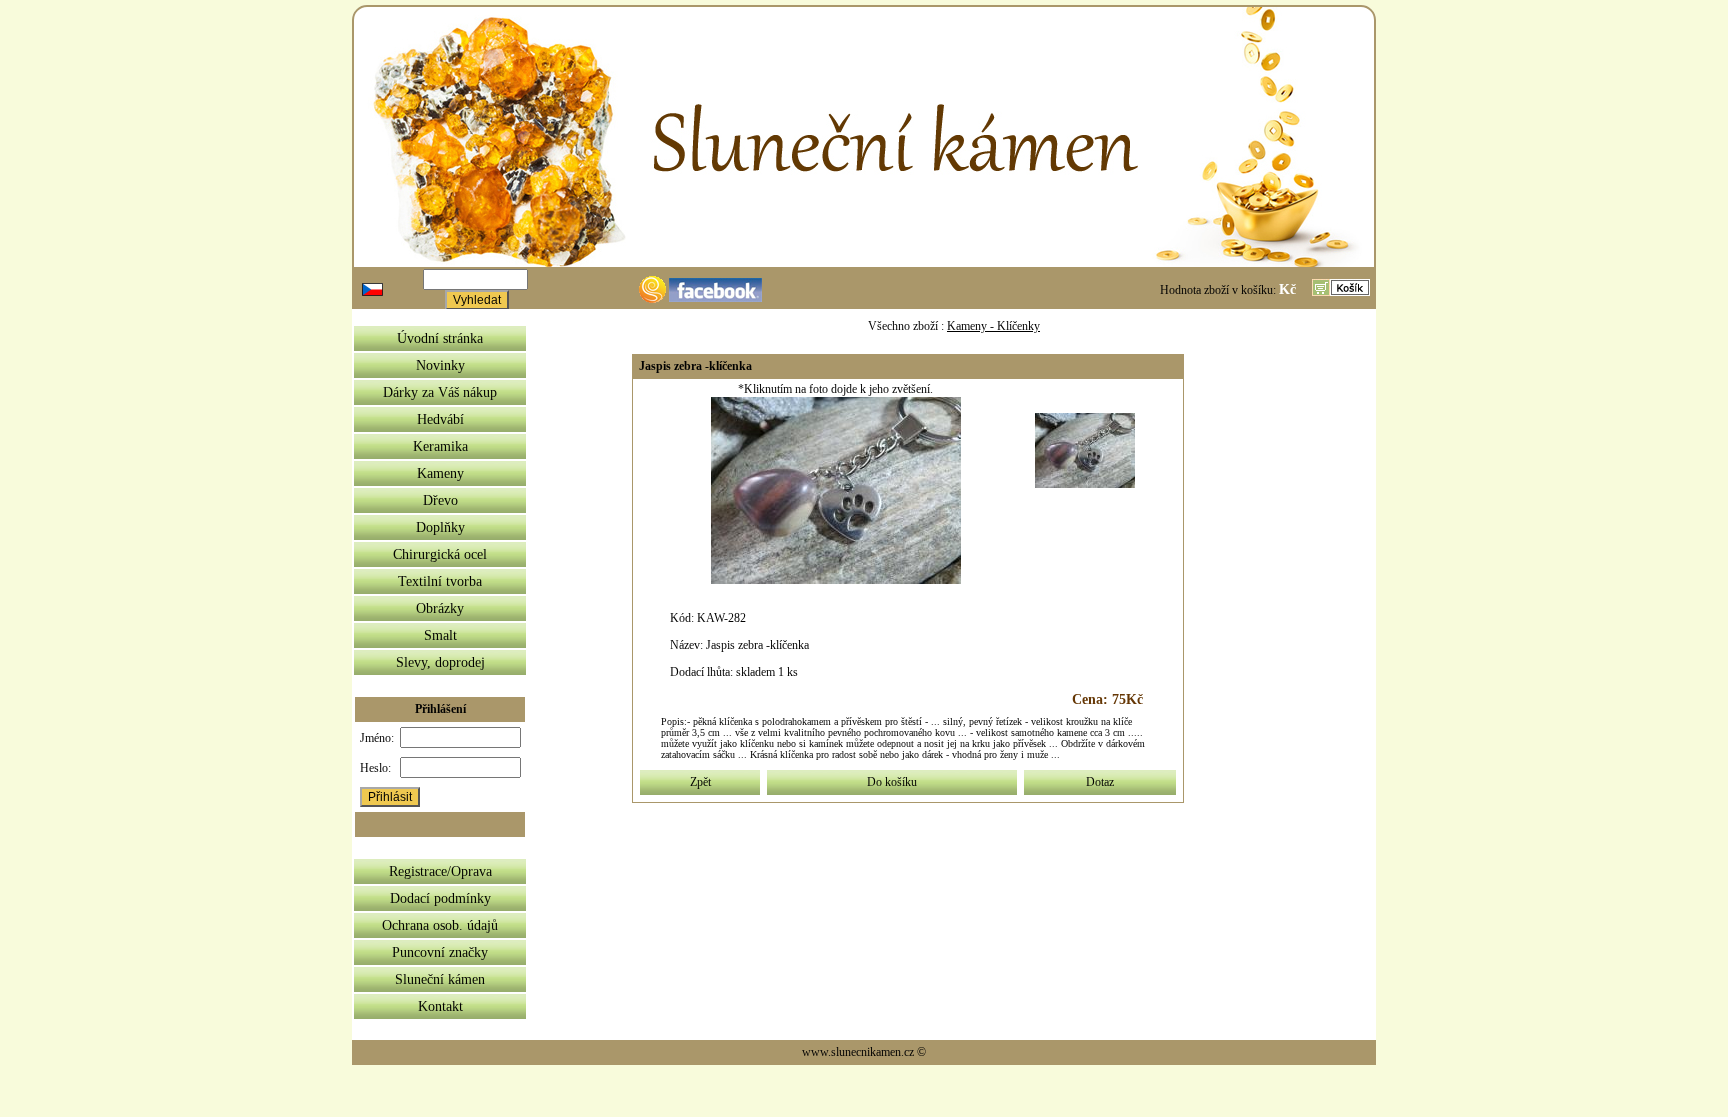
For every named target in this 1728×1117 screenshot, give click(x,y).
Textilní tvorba (440, 581)
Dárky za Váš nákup (440, 392)
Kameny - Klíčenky (993, 326)
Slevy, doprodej (440, 662)
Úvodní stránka (440, 338)
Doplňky (440, 527)
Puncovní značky (440, 952)
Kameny (440, 473)
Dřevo (440, 500)
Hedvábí (440, 419)
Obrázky (440, 608)
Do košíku (892, 782)
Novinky (440, 365)
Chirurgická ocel (440, 554)
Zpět (700, 782)
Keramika (440, 446)
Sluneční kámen (440, 979)
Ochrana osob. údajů (440, 925)
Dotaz (1100, 782)
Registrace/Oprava (440, 871)
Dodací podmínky (440, 898)
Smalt (440, 635)
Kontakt (440, 1006)
